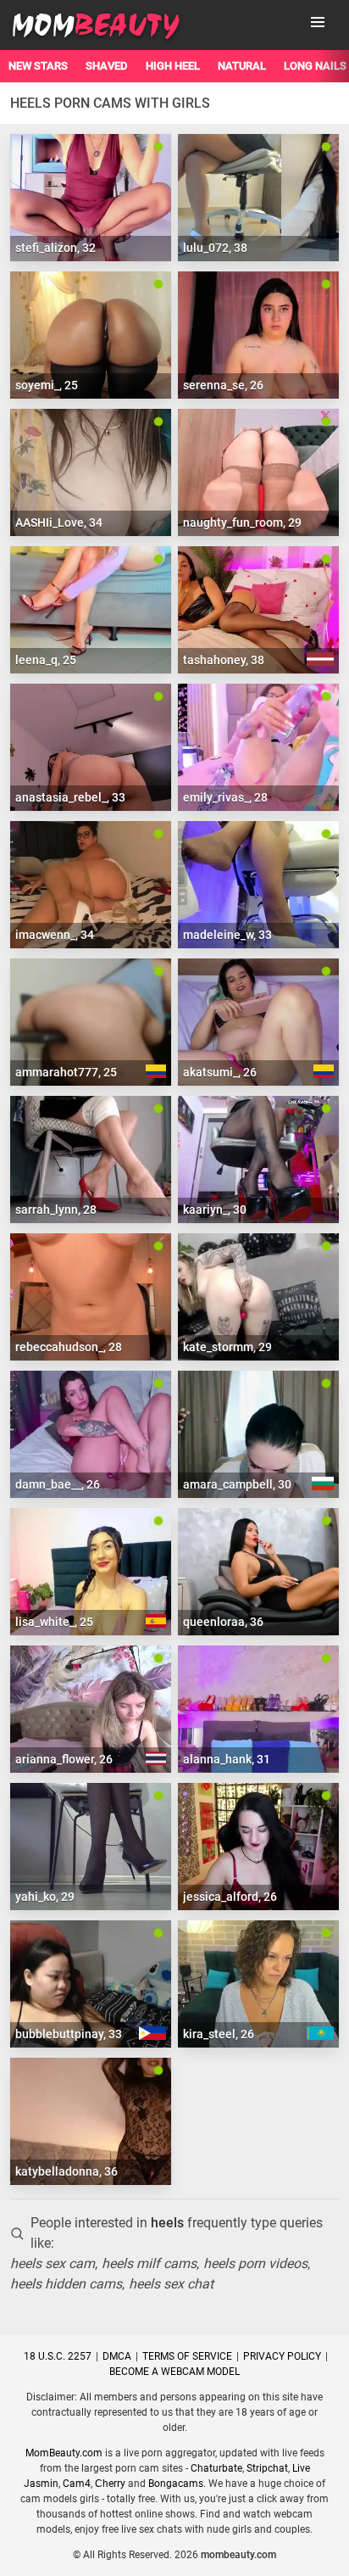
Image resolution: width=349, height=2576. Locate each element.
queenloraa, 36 (223, 1622)
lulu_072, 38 (215, 248)
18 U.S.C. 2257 (58, 2356)
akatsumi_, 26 (220, 1072)
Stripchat (267, 2468)
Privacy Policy (282, 2356)
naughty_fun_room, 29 (242, 522)
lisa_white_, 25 (54, 1622)
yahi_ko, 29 (45, 1897)
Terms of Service (187, 2356)
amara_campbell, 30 (237, 1484)
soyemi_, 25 (47, 385)
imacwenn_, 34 (55, 935)
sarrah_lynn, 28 (56, 1210)
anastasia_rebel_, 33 (70, 797)
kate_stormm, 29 (227, 1347)
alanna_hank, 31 (227, 1759)
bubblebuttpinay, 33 (69, 2034)
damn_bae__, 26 (58, 1484)
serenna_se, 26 (223, 385)
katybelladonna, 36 (66, 2171)
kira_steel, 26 (219, 2034)
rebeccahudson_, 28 (69, 1347)
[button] (318, 22)
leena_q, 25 (46, 660)
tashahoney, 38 (224, 660)
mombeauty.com (238, 2555)
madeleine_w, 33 (227, 935)
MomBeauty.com (64, 2453)
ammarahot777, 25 (66, 1072)
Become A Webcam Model (174, 2372)
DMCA (117, 2356)
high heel (173, 66)
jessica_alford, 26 (230, 1897)
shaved (107, 66)
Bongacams (176, 2484)
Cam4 (77, 2484)
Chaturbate (216, 2468)
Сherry (110, 2484)
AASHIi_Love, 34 (59, 522)
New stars (38, 66)
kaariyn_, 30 (215, 1210)
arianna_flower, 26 (64, 1759)
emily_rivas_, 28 (225, 797)
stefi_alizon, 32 (55, 248)
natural (242, 66)
